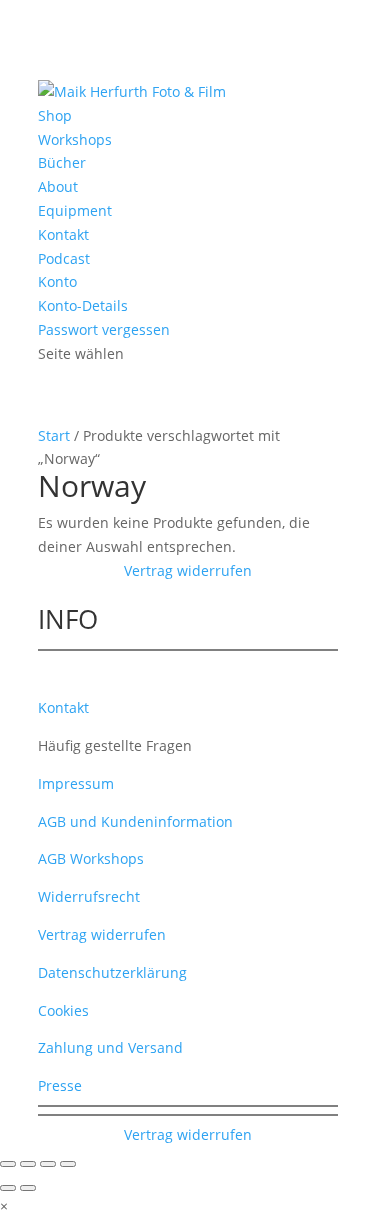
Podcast (64, 258)
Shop (55, 115)
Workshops (75, 139)
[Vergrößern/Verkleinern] (8, 1164)
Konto (57, 281)
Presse (60, 1085)
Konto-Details (83, 305)
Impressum (76, 783)
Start (54, 435)
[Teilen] (48, 1164)
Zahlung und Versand (110, 1047)
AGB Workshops (91, 858)
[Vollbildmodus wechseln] (28, 1164)
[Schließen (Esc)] (68, 1164)
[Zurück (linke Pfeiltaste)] (8, 1188)
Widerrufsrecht (89, 896)
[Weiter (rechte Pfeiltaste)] (28, 1188)
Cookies (63, 1010)
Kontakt (63, 234)
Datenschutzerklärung (112, 972)
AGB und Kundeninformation (135, 821)
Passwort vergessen (104, 329)
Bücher (62, 162)
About (58, 186)
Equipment (75, 210)
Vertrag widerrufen (188, 570)
